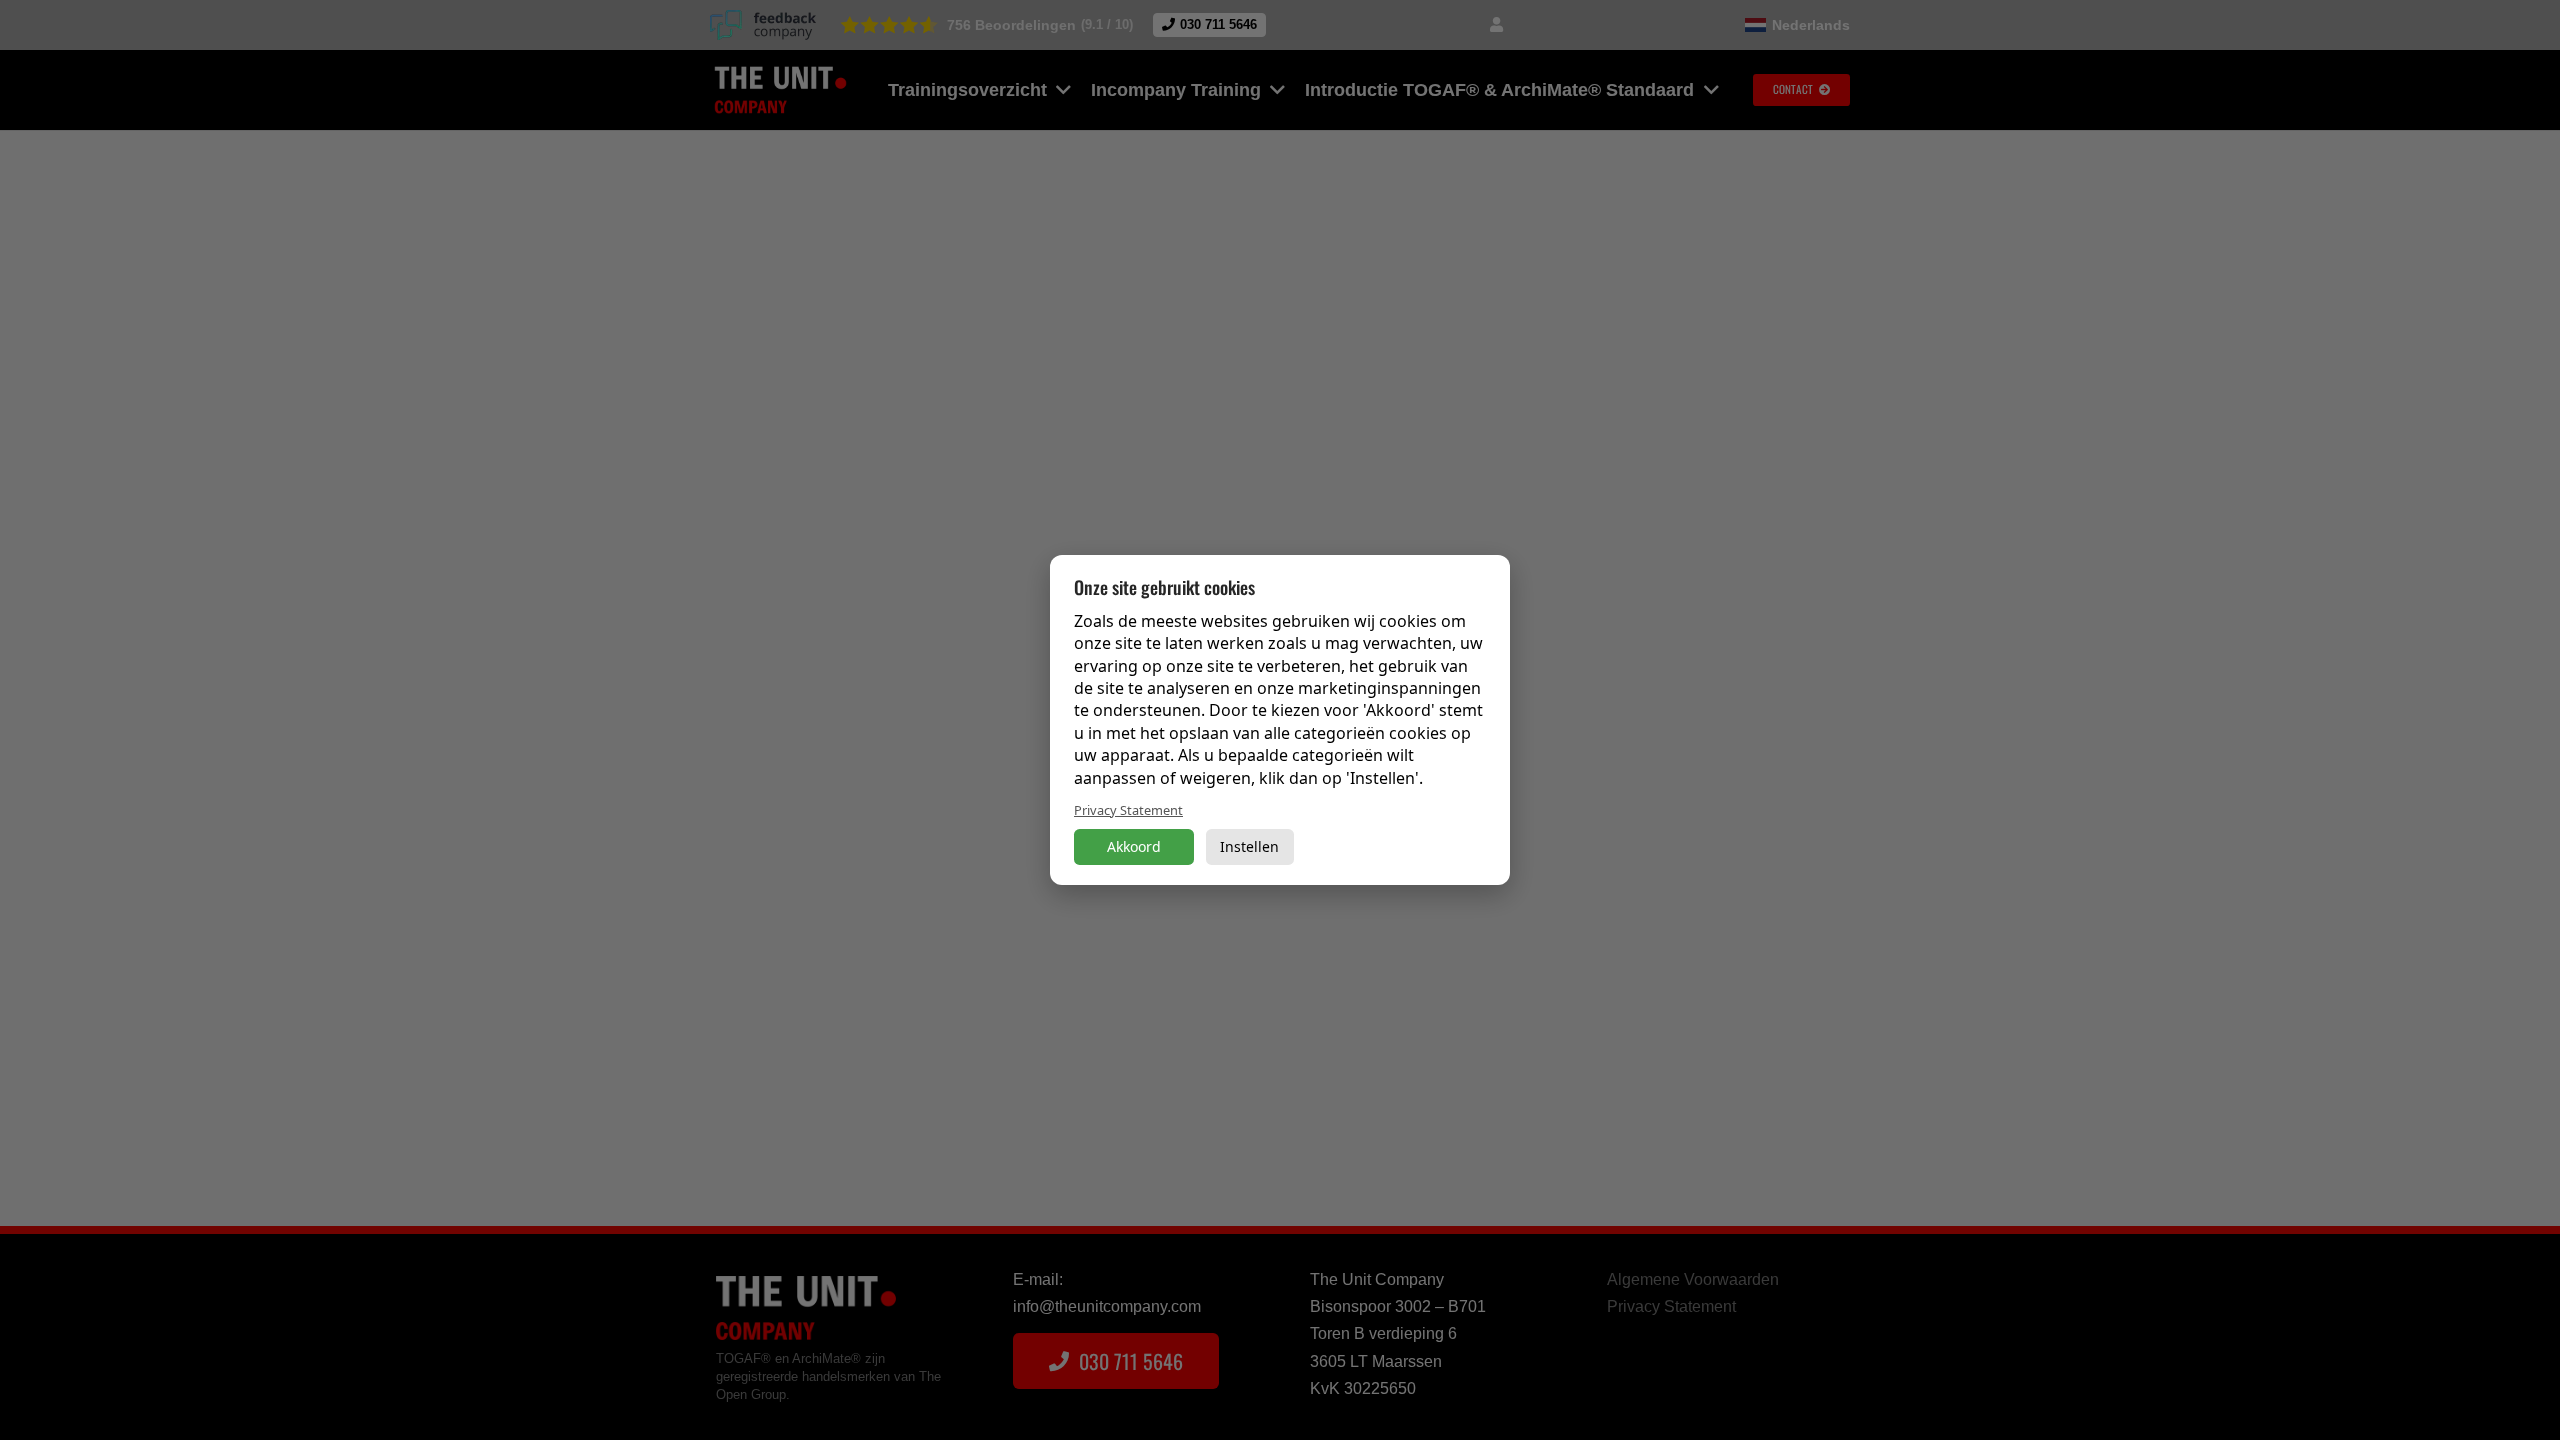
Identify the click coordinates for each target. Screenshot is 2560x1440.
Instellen (1249, 846)
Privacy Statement (1128, 810)
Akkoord (1134, 846)
